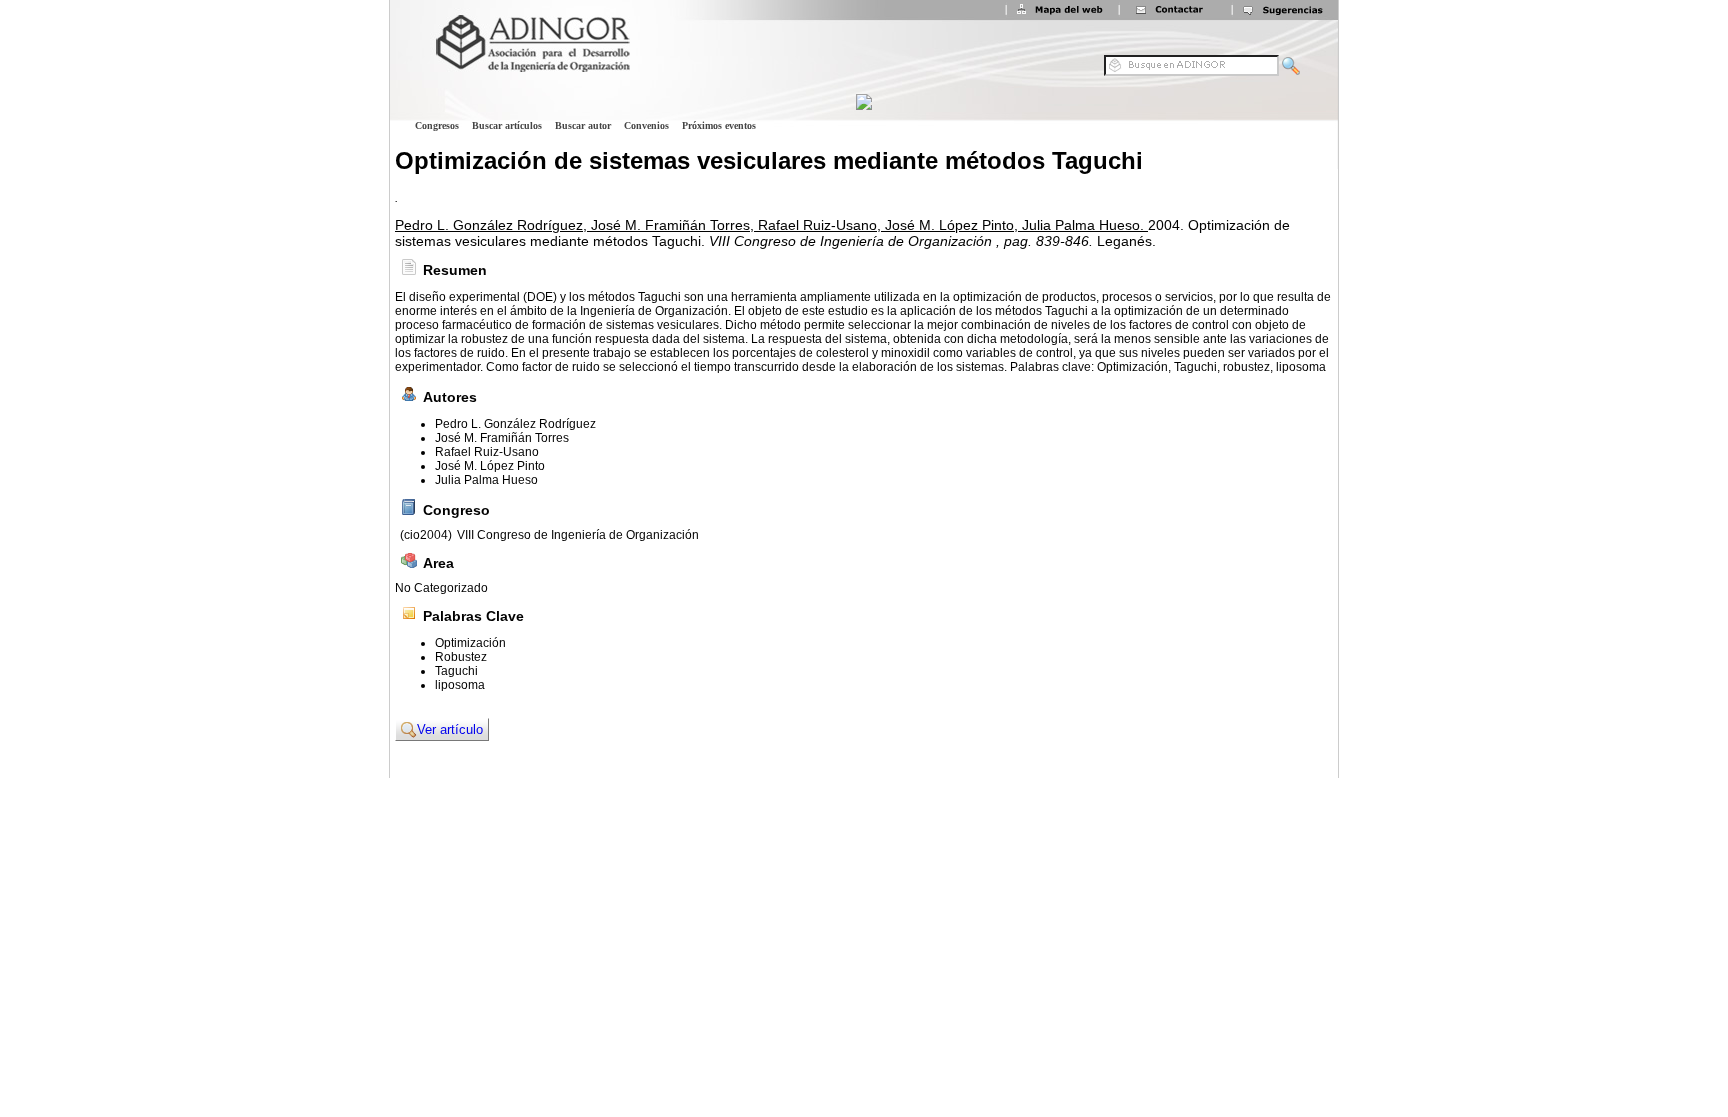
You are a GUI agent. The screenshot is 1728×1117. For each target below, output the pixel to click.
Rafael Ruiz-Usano (487, 452)
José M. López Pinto (490, 466)
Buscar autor (583, 125)
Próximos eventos (719, 125)
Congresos (437, 125)
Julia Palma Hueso (486, 480)
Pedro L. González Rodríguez (515, 424)
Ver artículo (450, 729)
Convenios (646, 125)
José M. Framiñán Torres (502, 438)
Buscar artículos (507, 125)
